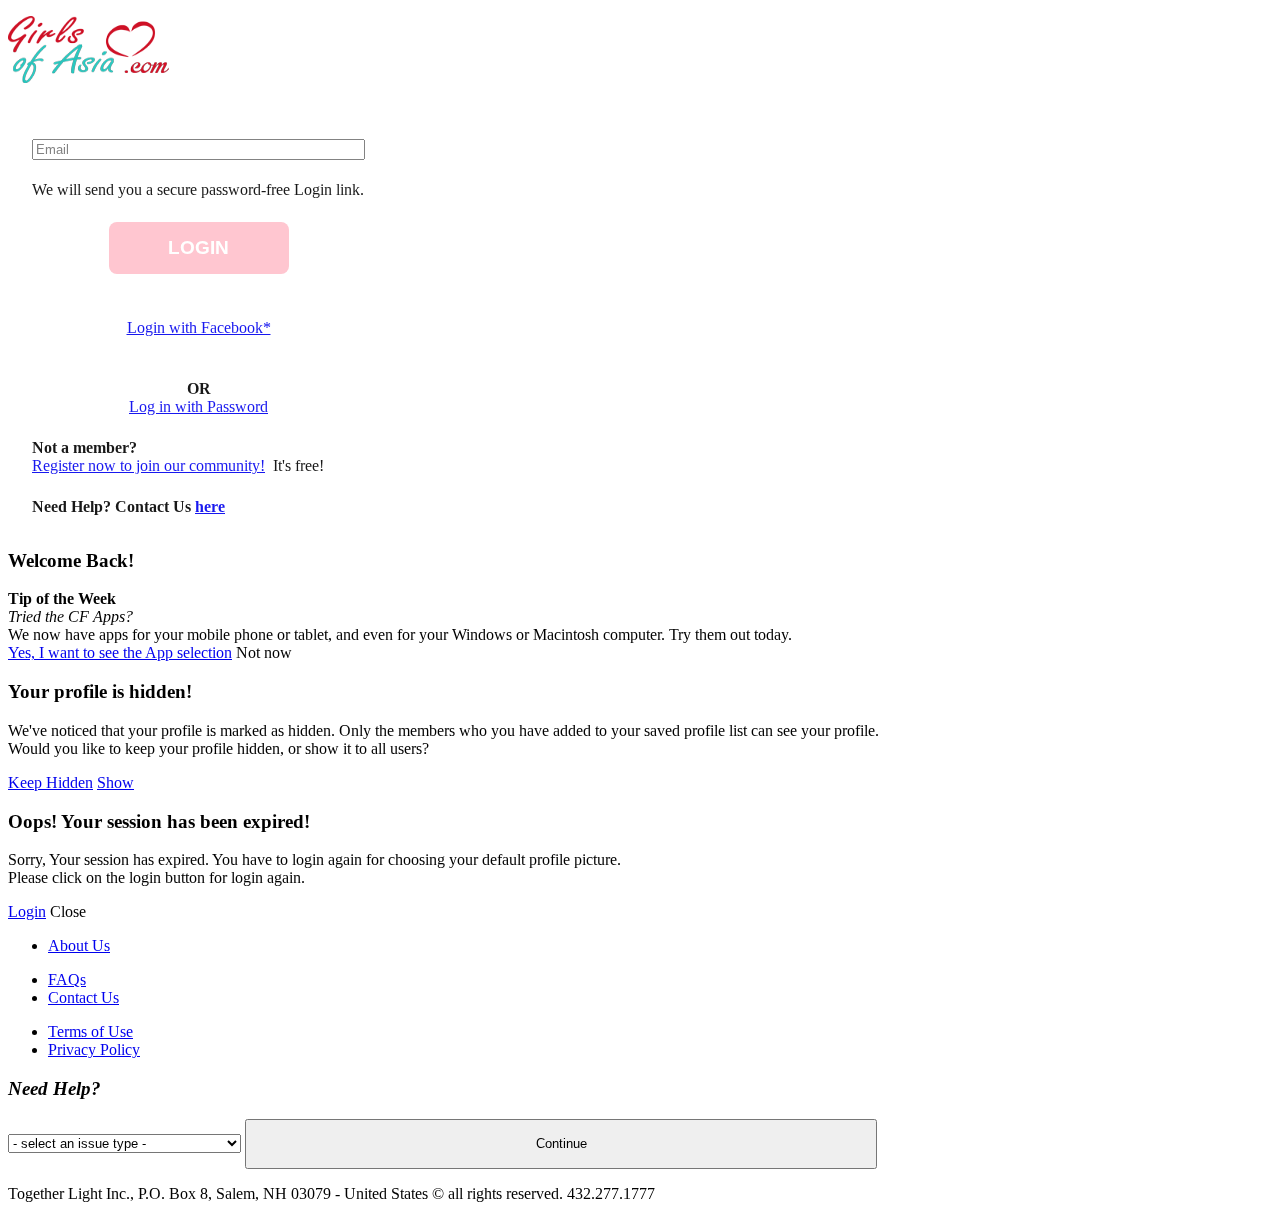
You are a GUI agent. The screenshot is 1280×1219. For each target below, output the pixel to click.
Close (68, 911)
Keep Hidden (50, 782)
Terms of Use (90, 1031)
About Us (79, 945)
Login (27, 911)
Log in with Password (198, 406)
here (210, 506)
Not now (264, 652)
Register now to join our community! (148, 465)
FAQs (67, 979)
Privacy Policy (94, 1049)
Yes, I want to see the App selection (120, 652)
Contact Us (83, 997)
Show (115, 782)
